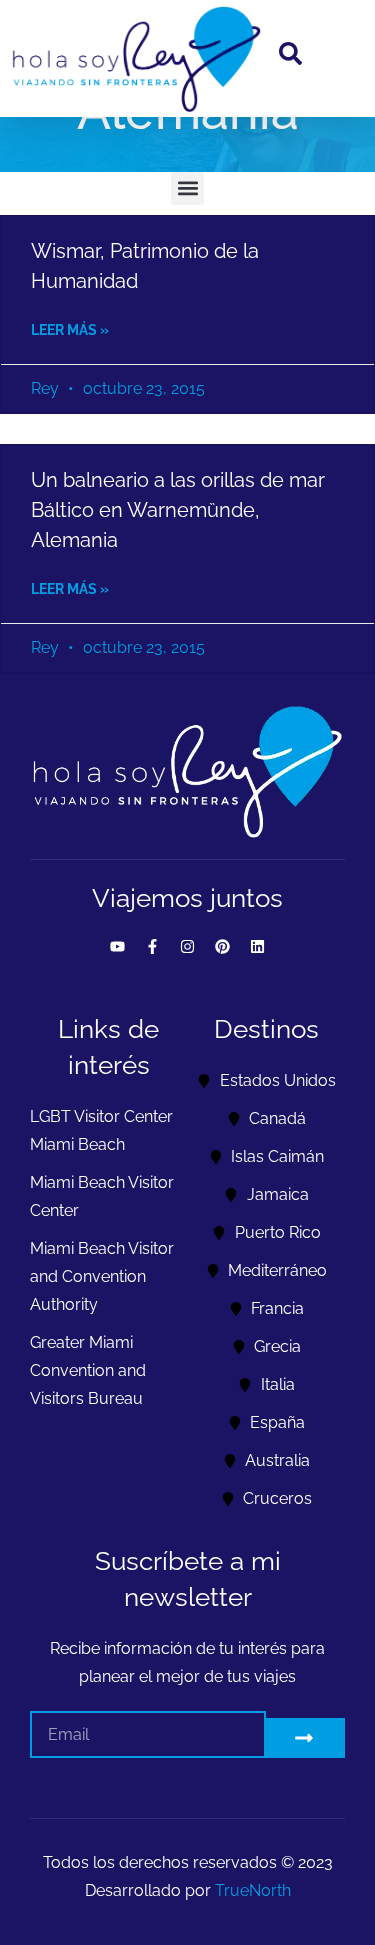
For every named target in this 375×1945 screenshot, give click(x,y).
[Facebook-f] (153, 946)
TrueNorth (253, 1890)
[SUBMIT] (305, 1738)
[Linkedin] (258, 946)
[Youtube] (118, 946)
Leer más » (70, 330)
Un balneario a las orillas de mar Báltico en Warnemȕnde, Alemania (178, 510)
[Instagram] (188, 946)
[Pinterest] (223, 946)
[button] (187, 188)
